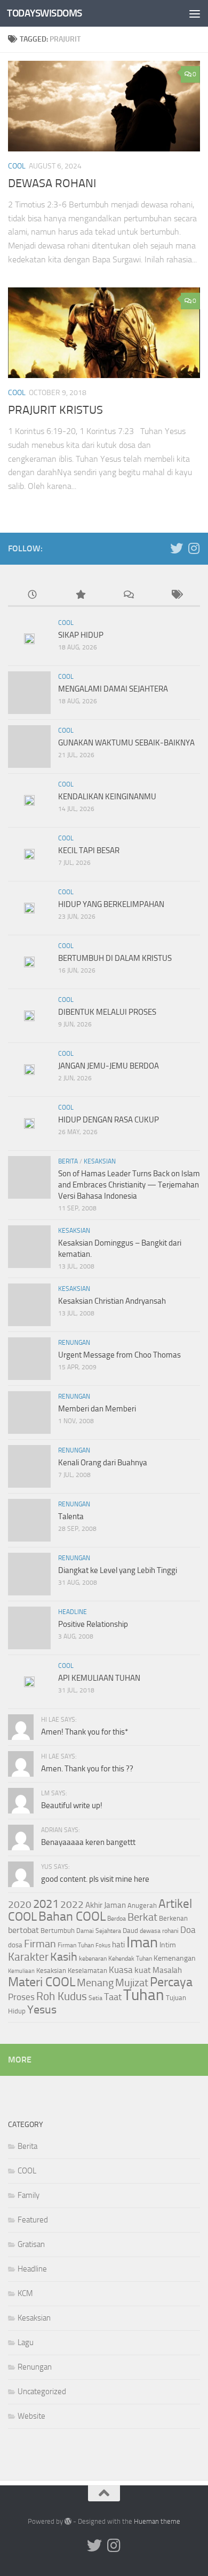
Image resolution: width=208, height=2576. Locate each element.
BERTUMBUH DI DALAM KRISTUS (115, 958)
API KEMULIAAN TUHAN (99, 1678)
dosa (15, 1945)
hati (118, 1945)
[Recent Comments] (128, 595)
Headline (73, 1612)
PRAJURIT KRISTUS (55, 410)
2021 (46, 1904)
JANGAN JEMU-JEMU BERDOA (109, 1066)
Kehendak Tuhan (130, 1959)
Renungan (74, 1343)
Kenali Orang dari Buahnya (103, 1463)
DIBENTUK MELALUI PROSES (107, 1012)
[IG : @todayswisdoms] (194, 548)
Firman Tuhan (76, 1945)
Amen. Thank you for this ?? (87, 1769)
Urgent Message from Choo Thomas (119, 1355)
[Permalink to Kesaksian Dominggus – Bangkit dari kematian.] (29, 1247)
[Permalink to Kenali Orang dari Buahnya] (29, 1466)
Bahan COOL (72, 1916)
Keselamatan (87, 1971)
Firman (40, 1944)
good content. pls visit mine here (95, 1879)
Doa (188, 1930)
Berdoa (117, 1919)
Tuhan (144, 1995)
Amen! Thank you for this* (85, 1732)
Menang (95, 1983)
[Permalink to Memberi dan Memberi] (29, 1413)
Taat (113, 1997)
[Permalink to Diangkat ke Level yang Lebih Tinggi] (29, 1574)
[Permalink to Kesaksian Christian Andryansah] (29, 1305)
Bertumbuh (58, 1931)
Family (29, 2195)
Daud (130, 1931)
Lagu (26, 2342)
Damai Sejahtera (99, 1931)
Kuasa (121, 1970)
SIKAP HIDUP (81, 635)
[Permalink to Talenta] (29, 1520)
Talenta (71, 1516)
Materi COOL (42, 1982)
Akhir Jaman (106, 1905)
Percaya (171, 1982)
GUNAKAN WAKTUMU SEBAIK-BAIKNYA (126, 743)
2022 (72, 1904)
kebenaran (93, 1959)
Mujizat (132, 1983)
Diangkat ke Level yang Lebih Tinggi (118, 1570)
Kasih (64, 1957)
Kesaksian (100, 1161)
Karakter (28, 1957)
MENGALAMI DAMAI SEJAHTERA (113, 689)
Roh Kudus (62, 1996)
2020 (20, 1905)
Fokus (103, 1945)
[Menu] (195, 13)
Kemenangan (175, 1958)
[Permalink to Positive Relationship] (29, 1628)
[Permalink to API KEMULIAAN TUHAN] (29, 1682)
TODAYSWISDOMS (45, 13)
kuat (143, 1970)
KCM (25, 2293)
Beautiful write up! (72, 1805)
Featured (33, 2220)
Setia (95, 1998)
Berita (68, 1161)
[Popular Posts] (80, 595)
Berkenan (173, 1918)
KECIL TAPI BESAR (89, 850)
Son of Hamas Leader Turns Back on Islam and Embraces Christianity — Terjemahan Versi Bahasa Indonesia (129, 1185)
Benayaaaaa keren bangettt (88, 1842)
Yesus (42, 2009)
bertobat (23, 1930)
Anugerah (142, 1905)
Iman (142, 1942)
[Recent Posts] (32, 595)
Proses (21, 1997)
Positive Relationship (93, 1624)
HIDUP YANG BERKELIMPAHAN (111, 904)
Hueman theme (157, 2521)
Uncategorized (42, 2392)
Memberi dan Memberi (97, 1409)
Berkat (142, 1917)
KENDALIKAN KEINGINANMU (107, 797)
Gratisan (31, 2244)
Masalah (167, 1970)
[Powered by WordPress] (68, 2521)
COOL (17, 166)
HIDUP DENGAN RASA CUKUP (109, 1120)
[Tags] (176, 595)
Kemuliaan (21, 1971)
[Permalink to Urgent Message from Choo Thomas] (29, 1359)
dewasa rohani (159, 1931)
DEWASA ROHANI (52, 183)
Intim (168, 1945)
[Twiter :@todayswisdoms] (177, 548)
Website (31, 2416)
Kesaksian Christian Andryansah (112, 1301)
